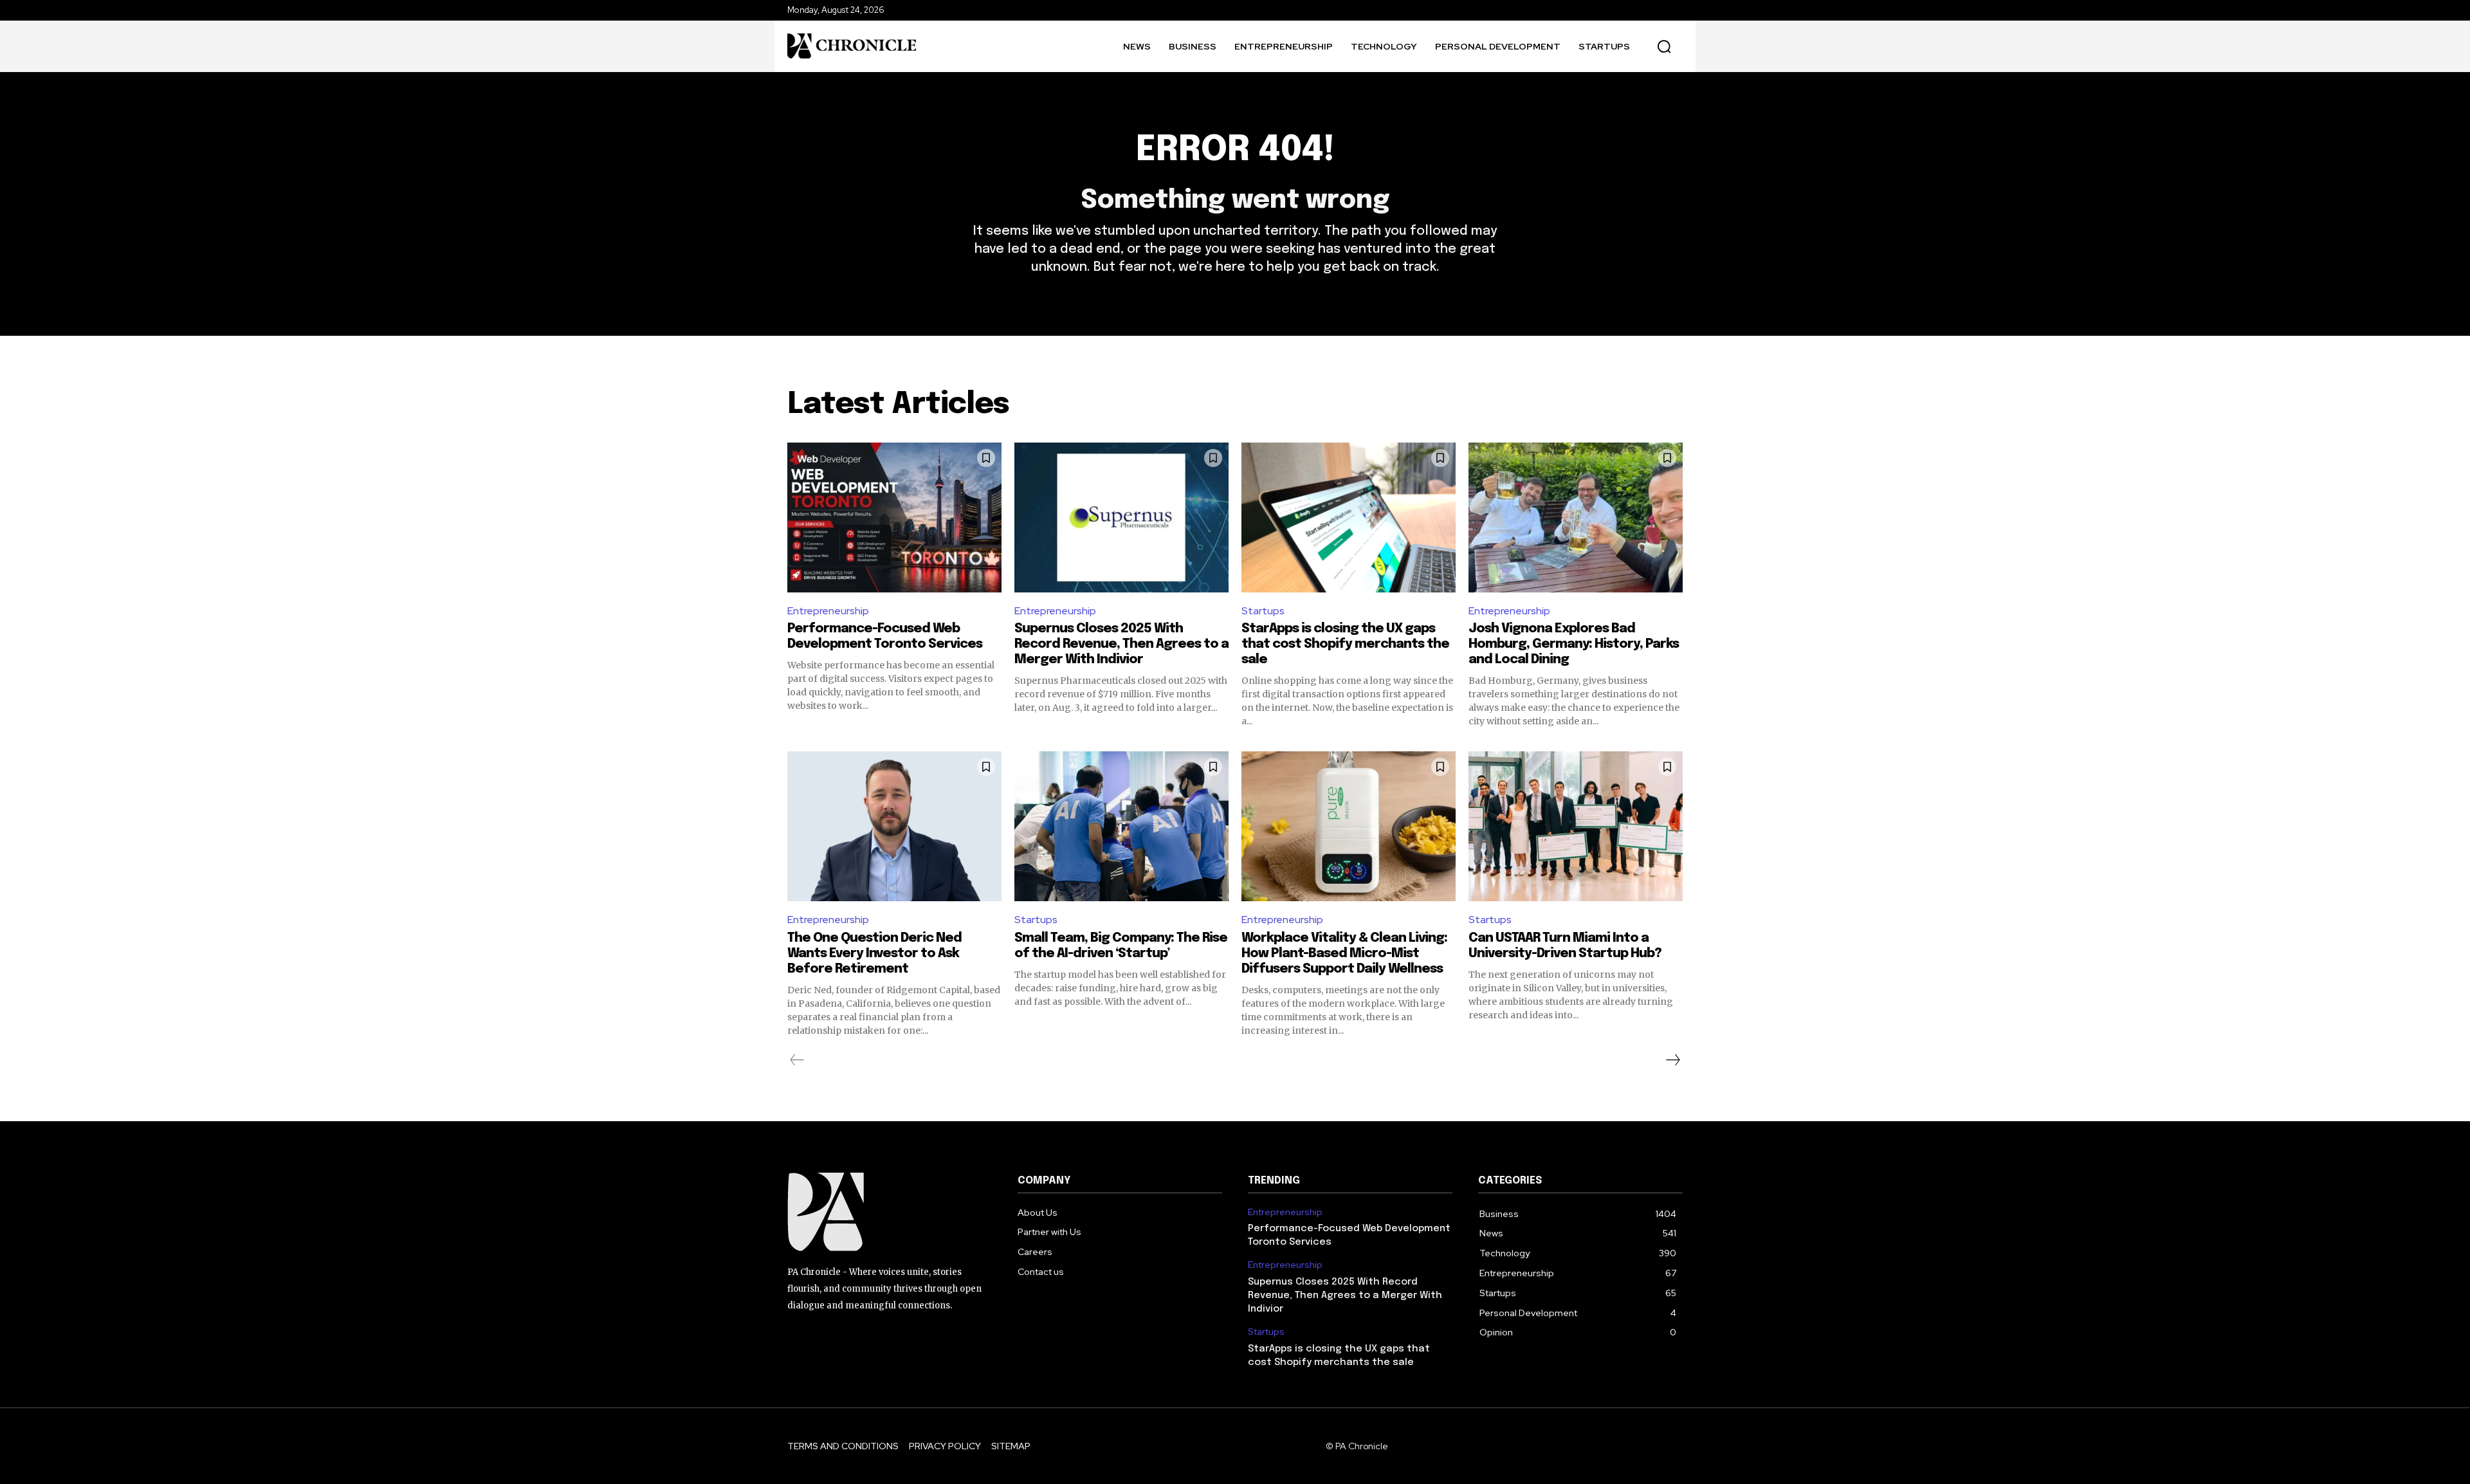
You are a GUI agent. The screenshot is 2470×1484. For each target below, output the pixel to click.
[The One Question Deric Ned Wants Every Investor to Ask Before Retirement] (894, 826)
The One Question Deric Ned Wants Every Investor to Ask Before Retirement (874, 954)
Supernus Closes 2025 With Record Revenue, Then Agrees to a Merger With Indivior (1121, 644)
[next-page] (1672, 1060)
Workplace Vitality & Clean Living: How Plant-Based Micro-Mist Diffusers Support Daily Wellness (1344, 954)
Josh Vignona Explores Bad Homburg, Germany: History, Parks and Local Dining (1574, 644)
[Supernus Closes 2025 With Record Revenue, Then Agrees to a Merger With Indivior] (1121, 518)
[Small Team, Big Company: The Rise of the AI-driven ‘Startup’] (1121, 826)
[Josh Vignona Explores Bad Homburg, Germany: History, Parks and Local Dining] (1576, 518)
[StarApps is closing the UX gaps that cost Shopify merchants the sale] (1349, 518)
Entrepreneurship (828, 611)
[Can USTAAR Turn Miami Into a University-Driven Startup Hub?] (1576, 826)
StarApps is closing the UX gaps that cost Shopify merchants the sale (1345, 644)
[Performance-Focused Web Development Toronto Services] (894, 518)
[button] (1664, 46)
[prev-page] (797, 1060)
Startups (1263, 611)
